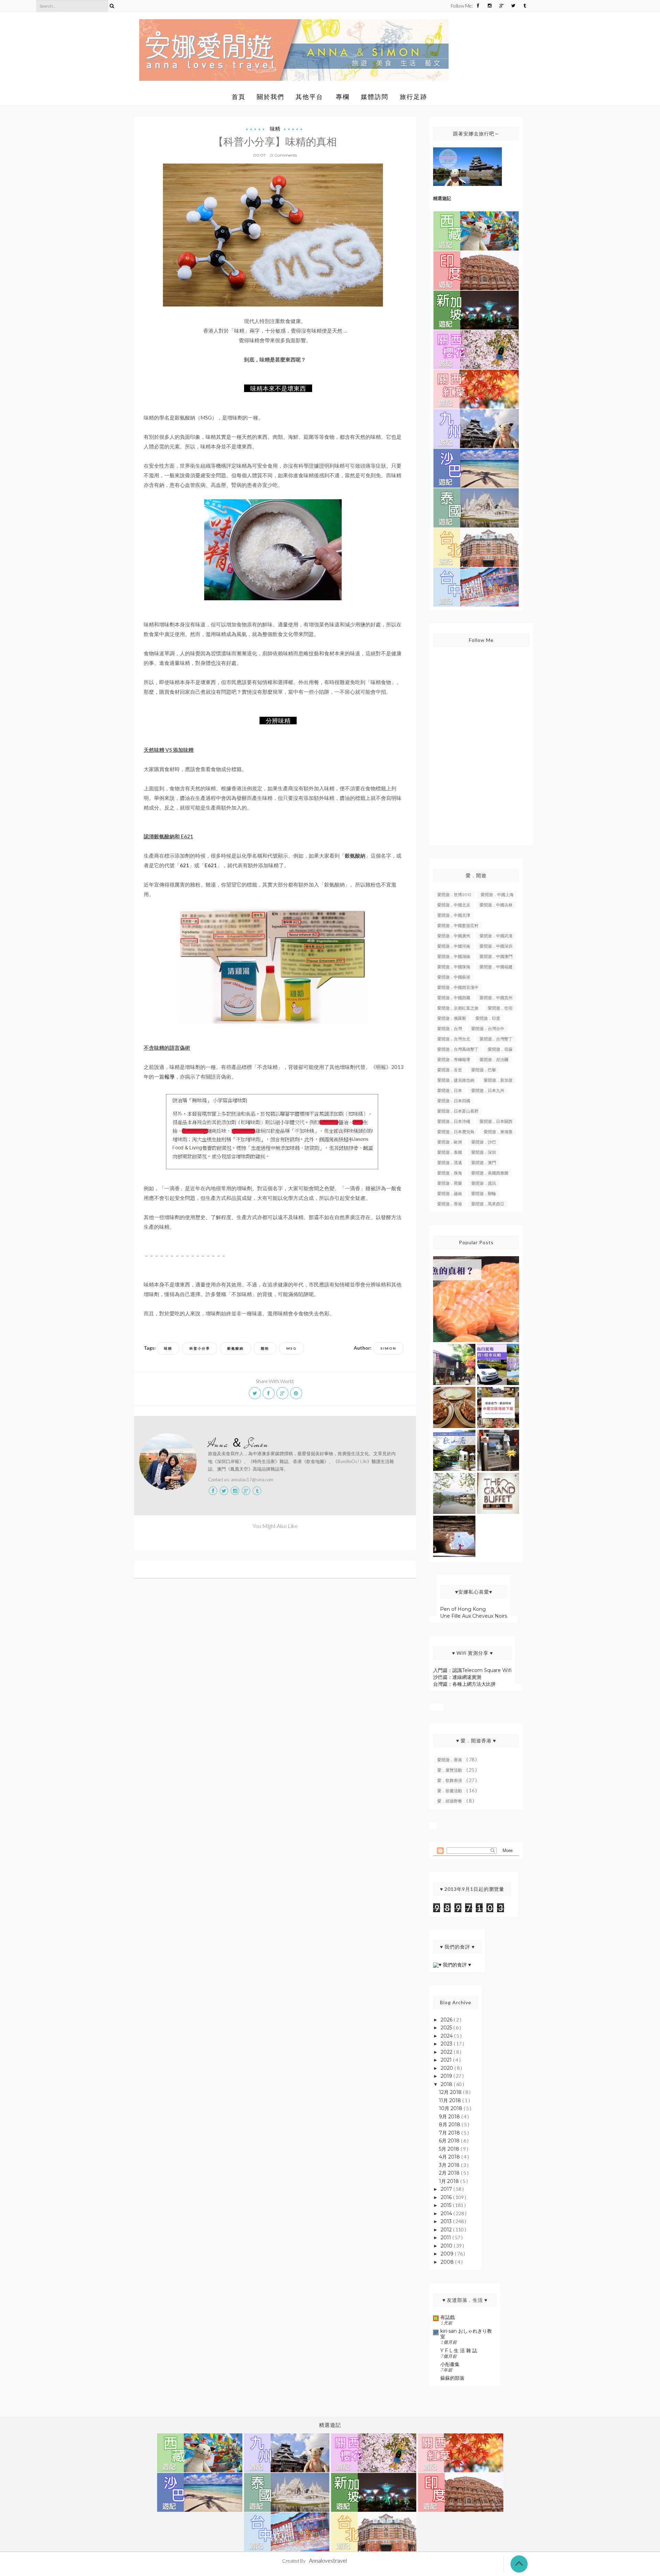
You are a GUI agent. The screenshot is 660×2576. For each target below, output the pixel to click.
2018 (447, 2084)
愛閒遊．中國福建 (496, 967)
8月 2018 (450, 2125)
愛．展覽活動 (450, 1770)
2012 (447, 2230)
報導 (169, 1077)
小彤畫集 (450, 2364)
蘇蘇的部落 (452, 2378)
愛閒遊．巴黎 (484, 1070)
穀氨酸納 (235, 1348)
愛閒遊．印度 (488, 1018)
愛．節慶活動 (450, 1791)
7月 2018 (450, 2133)
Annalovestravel (328, 2560)
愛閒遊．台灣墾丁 (496, 1039)
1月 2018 (450, 2181)
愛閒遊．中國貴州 (496, 998)
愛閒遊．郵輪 (484, 1194)
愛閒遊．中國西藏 (454, 998)
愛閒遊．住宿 (500, 1008)
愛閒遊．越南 (450, 1194)
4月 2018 (450, 2157)
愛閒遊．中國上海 (497, 895)
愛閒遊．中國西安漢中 (458, 987)
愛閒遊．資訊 (484, 1183)
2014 (447, 2213)
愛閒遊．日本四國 (454, 1101)
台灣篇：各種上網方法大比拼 (464, 1684)
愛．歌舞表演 (450, 1780)
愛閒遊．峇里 (450, 1070)
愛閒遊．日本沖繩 (454, 1121)
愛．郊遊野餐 (450, 1801)
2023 (447, 2044)
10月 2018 (451, 2108)
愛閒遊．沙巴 (484, 1142)
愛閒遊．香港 (450, 1204)
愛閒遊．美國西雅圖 (490, 1173)
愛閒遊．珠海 (450, 1173)
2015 (447, 2205)
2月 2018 (450, 2173)
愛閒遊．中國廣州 (454, 936)
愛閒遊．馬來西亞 (488, 1204)
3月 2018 (450, 2165)
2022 (447, 2052)
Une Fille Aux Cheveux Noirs (474, 1616)
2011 (447, 2238)
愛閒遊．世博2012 (454, 895)
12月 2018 (451, 2092)
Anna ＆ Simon (238, 1444)
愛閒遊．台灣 (450, 1029)
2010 (447, 2246)
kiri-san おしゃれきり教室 (466, 2334)
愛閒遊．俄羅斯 (452, 1018)
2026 (447, 2020)
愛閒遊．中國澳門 (496, 956)
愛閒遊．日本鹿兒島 (456, 1132)
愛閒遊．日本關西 (496, 1121)
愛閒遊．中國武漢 (496, 936)
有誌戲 (448, 2317)
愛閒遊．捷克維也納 (456, 1080)
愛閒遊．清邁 (450, 1163)
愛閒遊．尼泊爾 (494, 1060)
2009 (448, 2254)
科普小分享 (200, 1348)
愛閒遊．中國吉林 (496, 905)
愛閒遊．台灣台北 (454, 1039)
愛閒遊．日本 (450, 1090)
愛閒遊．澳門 (484, 1163)
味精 (275, 129)
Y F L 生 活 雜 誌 (459, 2351)
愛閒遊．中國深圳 (496, 946)
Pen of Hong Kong (463, 1609)
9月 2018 (450, 2117)
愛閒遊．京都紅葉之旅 (458, 1008)
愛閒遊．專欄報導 (454, 1060)
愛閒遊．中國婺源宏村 (458, 925)
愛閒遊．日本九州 (488, 1090)
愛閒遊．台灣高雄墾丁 (458, 1049)
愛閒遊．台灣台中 (488, 1029)
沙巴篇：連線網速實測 (457, 1677)
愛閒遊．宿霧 (500, 1049)
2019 (447, 2076)
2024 (447, 2036)
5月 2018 (450, 2149)
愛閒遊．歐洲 (450, 1142)
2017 (447, 2189)
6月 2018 (450, 2141)
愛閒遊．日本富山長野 (458, 1111)
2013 (447, 2221)
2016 (447, 2197)
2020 (448, 2068)
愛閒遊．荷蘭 (450, 1183)
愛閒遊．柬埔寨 (498, 1132)
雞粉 (265, 1348)
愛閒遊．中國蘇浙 (454, 977)
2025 (447, 2028)
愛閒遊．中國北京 (454, 905)
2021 (447, 2060)
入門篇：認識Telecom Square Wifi (472, 1670)
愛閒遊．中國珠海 (454, 967)
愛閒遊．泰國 (450, 1152)
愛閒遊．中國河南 (454, 946)
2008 (448, 2262)
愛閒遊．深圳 (484, 1152)
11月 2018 (451, 2100)
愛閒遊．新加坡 (498, 1080)
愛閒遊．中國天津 (454, 915)
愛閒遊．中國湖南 (454, 956)
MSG (291, 1348)
